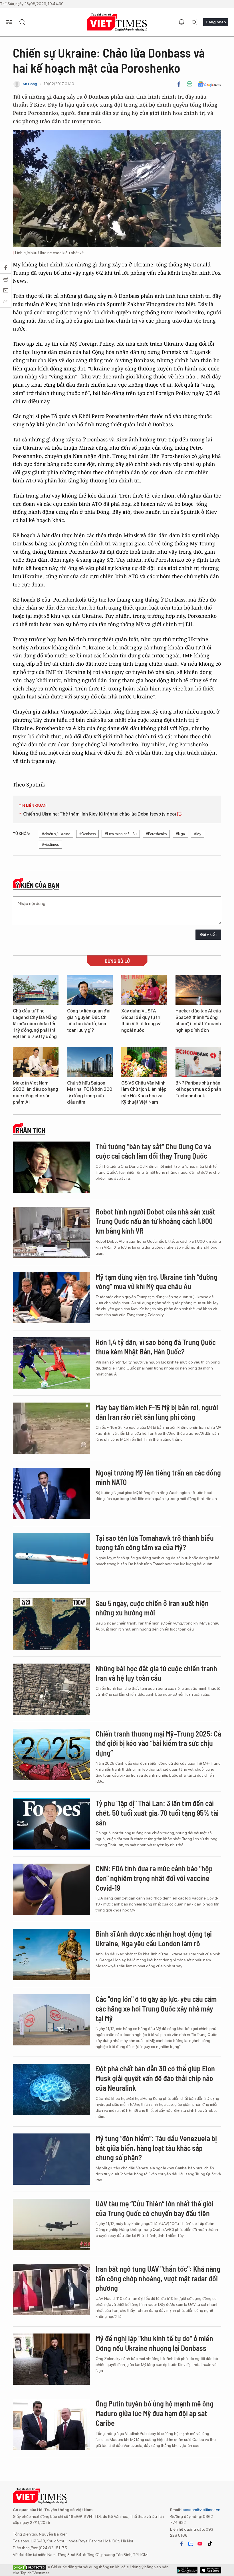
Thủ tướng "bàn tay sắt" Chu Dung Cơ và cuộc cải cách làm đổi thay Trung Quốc (153, 1151)
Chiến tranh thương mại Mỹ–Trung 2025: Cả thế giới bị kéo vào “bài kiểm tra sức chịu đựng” (158, 1743)
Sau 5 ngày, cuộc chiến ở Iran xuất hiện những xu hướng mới (152, 1608)
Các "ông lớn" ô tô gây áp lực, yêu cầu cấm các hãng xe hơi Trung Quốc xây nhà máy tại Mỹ (156, 2009)
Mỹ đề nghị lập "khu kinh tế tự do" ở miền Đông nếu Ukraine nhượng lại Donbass (154, 2343)
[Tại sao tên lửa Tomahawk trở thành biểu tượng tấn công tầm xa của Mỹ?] (51, 1559)
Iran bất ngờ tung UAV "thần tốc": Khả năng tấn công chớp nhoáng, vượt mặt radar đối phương (158, 2278)
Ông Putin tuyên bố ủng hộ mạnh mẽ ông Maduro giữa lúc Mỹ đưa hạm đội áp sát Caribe (155, 2413)
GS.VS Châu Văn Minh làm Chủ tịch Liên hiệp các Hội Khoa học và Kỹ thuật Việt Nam (144, 1093)
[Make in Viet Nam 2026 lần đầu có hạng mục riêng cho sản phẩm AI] (36, 1062)
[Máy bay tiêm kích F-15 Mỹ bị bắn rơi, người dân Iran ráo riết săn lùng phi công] (51, 1428)
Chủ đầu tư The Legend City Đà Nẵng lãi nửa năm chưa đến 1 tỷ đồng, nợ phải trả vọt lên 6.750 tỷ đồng (35, 1024)
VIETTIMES (117, 22)
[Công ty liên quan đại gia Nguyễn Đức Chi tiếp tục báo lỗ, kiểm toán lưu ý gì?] (90, 990)
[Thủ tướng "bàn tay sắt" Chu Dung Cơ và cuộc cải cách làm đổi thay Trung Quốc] (51, 1167)
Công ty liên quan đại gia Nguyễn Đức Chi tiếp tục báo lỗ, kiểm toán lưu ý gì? (89, 1020)
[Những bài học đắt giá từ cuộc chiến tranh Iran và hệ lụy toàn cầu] (51, 1689)
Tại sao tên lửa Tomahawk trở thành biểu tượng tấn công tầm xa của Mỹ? (155, 1543)
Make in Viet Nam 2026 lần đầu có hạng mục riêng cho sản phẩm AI (36, 1093)
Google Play (211, 2570)
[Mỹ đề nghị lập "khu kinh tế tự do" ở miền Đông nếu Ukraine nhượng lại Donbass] (51, 2359)
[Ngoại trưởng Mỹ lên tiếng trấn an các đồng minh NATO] (51, 1493)
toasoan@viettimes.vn (200, 2510)
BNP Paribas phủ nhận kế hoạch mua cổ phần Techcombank (198, 1089)
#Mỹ (198, 834)
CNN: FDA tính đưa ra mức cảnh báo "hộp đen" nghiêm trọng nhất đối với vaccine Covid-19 (154, 1878)
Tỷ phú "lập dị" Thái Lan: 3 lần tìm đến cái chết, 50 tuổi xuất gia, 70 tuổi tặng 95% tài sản (157, 1813)
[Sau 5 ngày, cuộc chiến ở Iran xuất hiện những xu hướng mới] (51, 1624)
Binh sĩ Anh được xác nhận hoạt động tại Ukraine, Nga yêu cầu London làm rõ (154, 1938)
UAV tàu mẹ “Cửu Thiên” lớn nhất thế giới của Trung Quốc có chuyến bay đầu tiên (155, 2208)
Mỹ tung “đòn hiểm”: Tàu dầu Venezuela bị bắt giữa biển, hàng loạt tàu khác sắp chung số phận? (156, 2148)
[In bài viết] (189, 84)
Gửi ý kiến (208, 935)
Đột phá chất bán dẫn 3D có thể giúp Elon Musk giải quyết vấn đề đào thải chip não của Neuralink (155, 2078)
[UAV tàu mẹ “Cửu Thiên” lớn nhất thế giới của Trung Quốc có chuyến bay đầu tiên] (51, 2224)
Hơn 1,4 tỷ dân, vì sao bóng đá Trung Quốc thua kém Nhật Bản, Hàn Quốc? (156, 1347)
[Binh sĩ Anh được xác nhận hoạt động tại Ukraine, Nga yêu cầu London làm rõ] (51, 1955)
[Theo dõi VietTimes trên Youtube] (200, 2544)
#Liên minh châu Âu (121, 834)
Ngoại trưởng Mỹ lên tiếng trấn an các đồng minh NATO (158, 1477)
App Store (187, 2570)
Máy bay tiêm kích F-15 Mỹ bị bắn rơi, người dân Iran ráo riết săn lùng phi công (157, 1412)
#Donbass (87, 834)
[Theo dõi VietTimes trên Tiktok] (210, 2544)
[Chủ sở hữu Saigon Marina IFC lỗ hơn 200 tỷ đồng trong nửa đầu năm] (90, 1062)
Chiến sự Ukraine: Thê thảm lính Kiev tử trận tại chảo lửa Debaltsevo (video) (100, 814)
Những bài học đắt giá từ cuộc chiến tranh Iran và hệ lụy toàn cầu (156, 1673)
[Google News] (209, 84)
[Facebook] (179, 84)
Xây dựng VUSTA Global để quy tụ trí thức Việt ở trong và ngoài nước (141, 1020)
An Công (30, 84)
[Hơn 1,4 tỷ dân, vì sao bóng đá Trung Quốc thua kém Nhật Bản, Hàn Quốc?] (51, 1363)
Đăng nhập (216, 22)
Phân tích (31, 1130)
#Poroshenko (156, 834)
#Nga (180, 834)
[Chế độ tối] (194, 22)
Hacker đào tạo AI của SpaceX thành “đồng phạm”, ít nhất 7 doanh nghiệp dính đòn (198, 1020)
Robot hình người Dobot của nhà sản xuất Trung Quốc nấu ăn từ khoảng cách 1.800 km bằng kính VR (155, 1221)
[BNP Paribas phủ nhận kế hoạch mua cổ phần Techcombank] (198, 1062)
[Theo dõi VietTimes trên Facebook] (181, 2544)
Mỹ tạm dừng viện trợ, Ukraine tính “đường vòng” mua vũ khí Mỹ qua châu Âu (157, 1282)
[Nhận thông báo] (181, 22)
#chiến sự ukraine (56, 834)
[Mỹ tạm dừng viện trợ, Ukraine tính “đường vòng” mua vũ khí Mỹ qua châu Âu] (51, 1298)
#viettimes (50, 844)
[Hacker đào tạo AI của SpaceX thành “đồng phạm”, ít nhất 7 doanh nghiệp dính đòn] (198, 990)
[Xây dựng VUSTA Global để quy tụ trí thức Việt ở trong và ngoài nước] (144, 990)
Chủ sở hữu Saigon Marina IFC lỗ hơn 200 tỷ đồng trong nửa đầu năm (90, 1093)
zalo (191, 2544)
